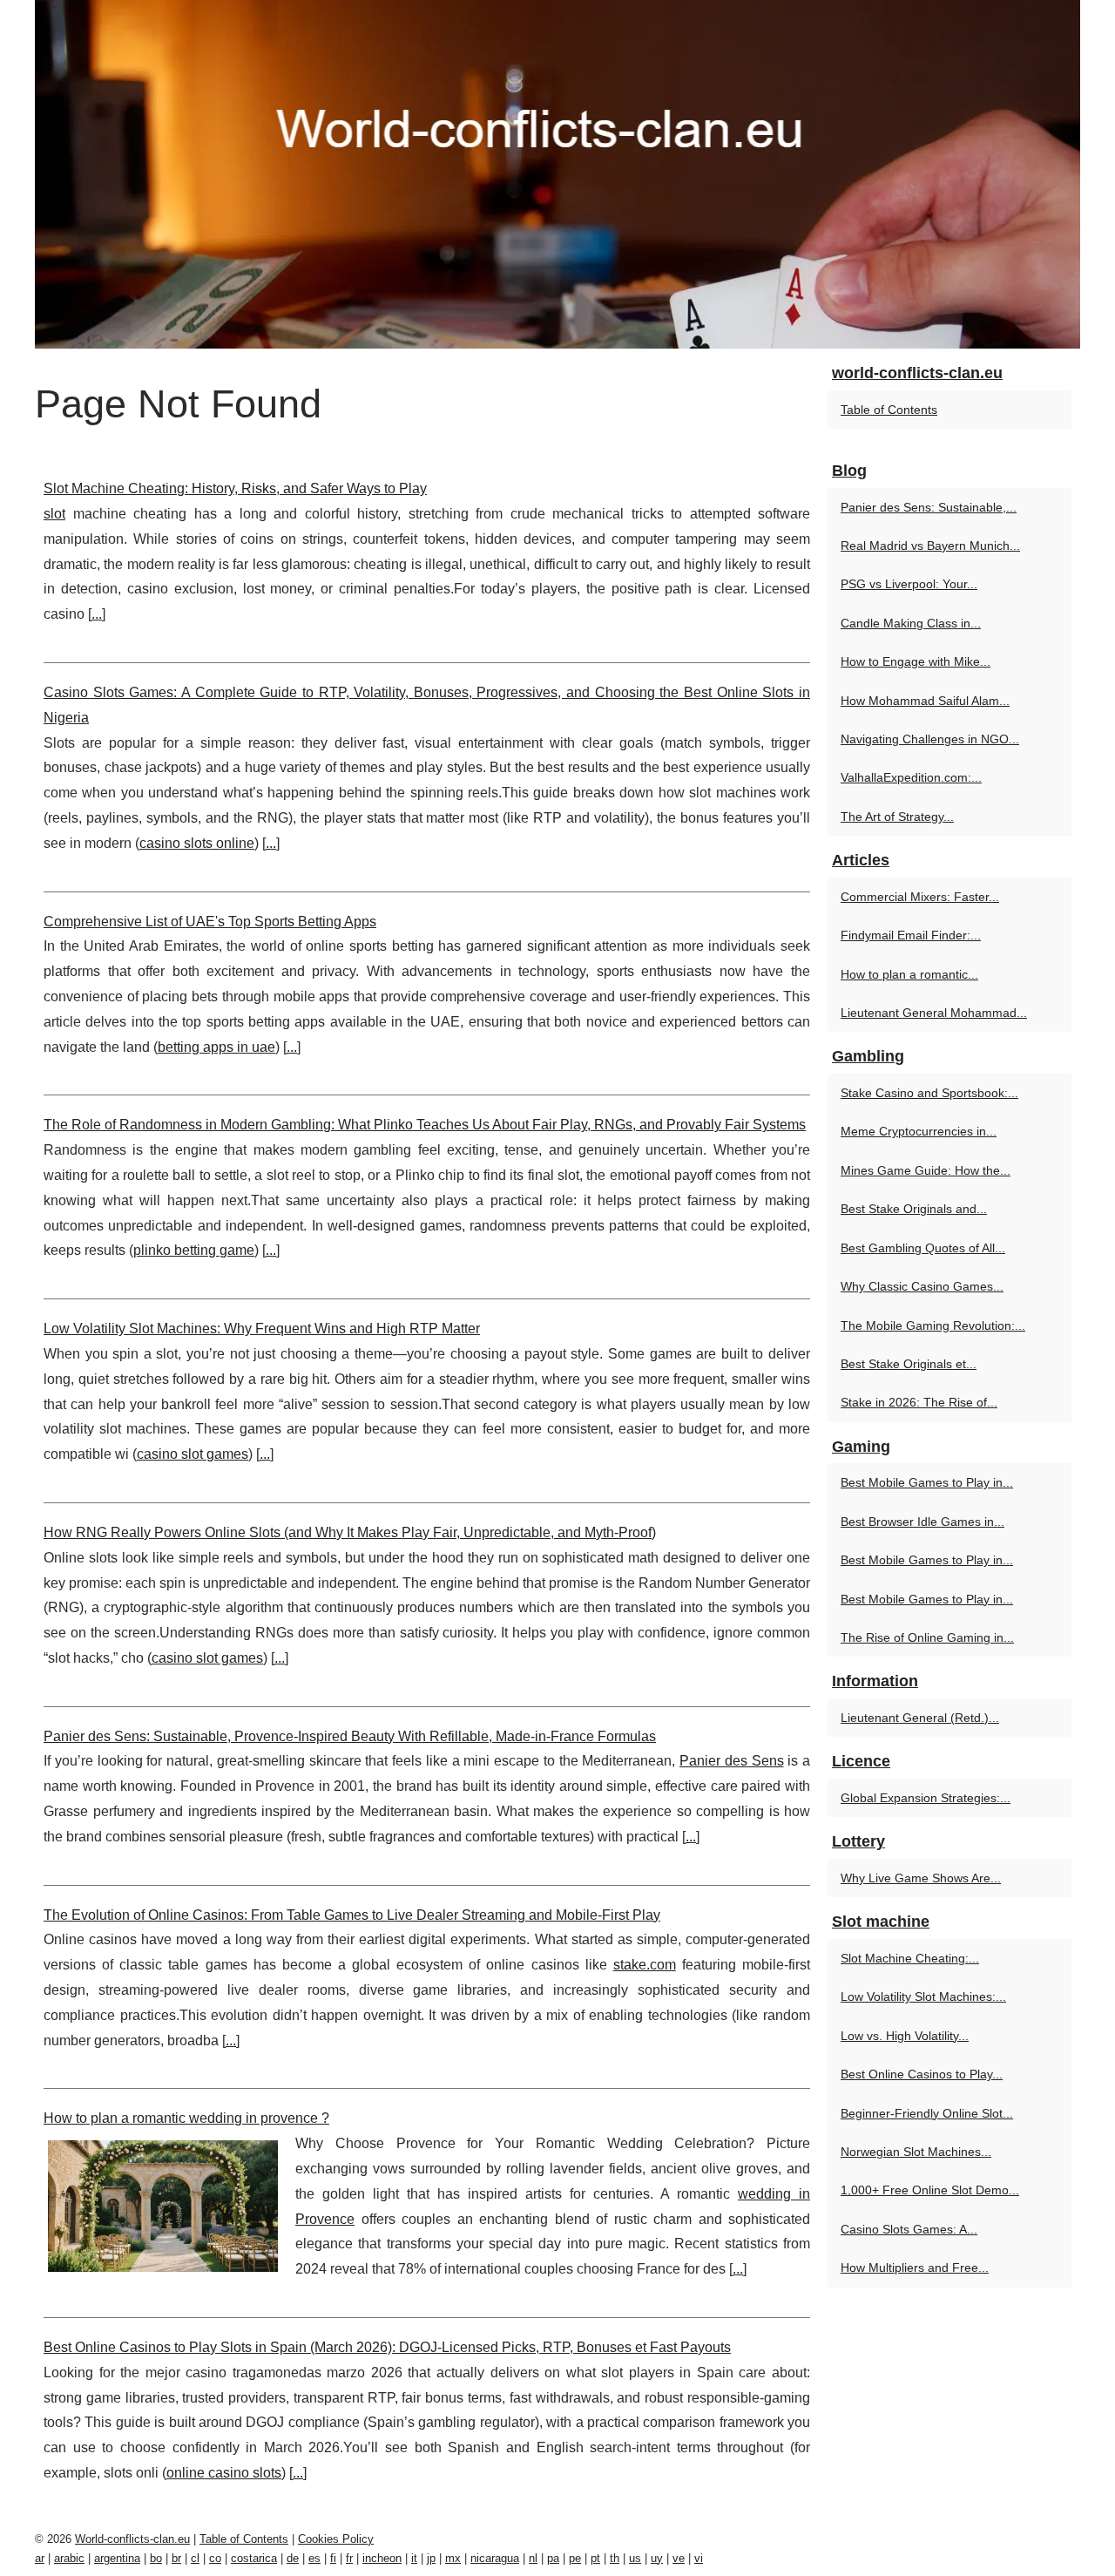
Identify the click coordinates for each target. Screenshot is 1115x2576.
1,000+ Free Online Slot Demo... (930, 2190)
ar (40, 2558)
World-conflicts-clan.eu (132, 2539)
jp (431, 2558)
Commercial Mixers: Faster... (920, 897)
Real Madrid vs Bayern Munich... (930, 546)
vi (699, 2558)
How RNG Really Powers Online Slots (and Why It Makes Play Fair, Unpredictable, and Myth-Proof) (350, 1532)
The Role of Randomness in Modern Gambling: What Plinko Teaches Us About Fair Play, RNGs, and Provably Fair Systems (425, 1125)
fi (333, 2558)
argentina (117, 2558)
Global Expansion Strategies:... (926, 1798)
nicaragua (495, 2558)
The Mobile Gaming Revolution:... (933, 1325)
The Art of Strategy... (897, 817)
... (97, 614)
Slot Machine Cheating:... (910, 1958)
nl (533, 2558)
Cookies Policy (336, 2539)
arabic (69, 2558)
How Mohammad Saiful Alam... (925, 701)
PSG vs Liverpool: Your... (909, 584)
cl (195, 2558)
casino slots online (197, 843)
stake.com (645, 1965)
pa (553, 2558)
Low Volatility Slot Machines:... (923, 1996)
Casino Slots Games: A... (909, 2229)
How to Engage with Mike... (916, 661)
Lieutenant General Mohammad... (934, 1013)
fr (349, 2558)
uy (657, 2558)
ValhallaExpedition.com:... (911, 777)
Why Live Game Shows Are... (921, 1878)
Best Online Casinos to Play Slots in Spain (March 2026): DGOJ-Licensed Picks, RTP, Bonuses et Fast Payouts (387, 2347)
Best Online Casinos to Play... (922, 2074)
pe (575, 2558)
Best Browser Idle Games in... (922, 1522)
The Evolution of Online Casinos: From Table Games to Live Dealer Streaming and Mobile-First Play (352, 1915)
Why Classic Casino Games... (922, 1286)
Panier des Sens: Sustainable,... (929, 507)
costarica (254, 2558)
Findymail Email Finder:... (911, 935)
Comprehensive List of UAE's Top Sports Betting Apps (210, 922)
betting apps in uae (216, 1047)
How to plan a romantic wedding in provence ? (186, 2118)
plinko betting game (194, 1250)
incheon (382, 2558)
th (615, 2558)
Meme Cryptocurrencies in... (919, 1131)
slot (54, 514)
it (414, 2558)
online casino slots (224, 2473)
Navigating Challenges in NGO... (930, 739)
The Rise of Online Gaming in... (927, 1637)
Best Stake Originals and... (914, 1209)
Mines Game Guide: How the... (926, 1170)
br (176, 2558)
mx (453, 2558)
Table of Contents (889, 410)
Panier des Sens (732, 1761)
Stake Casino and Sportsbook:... (929, 1093)
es (314, 2558)
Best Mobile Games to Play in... (927, 1482)
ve (679, 2558)
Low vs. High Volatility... (905, 2036)
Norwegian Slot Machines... (916, 2152)
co (215, 2558)
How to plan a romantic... (909, 974)
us (635, 2558)
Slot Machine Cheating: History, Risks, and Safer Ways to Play (235, 488)
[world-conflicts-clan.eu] (557, 174)
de (293, 2558)
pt (595, 2558)
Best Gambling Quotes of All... (923, 1248)
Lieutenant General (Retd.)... (920, 1718)
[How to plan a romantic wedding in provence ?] (163, 2204)
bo (156, 2558)
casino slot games (193, 1454)
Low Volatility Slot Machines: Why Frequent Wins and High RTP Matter (262, 1329)
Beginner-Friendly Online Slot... (927, 2113)
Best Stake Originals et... (909, 1364)
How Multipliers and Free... (915, 2268)
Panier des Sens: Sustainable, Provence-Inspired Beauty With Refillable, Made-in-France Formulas (350, 1736)
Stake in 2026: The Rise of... (919, 1402)
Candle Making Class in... (911, 623)
